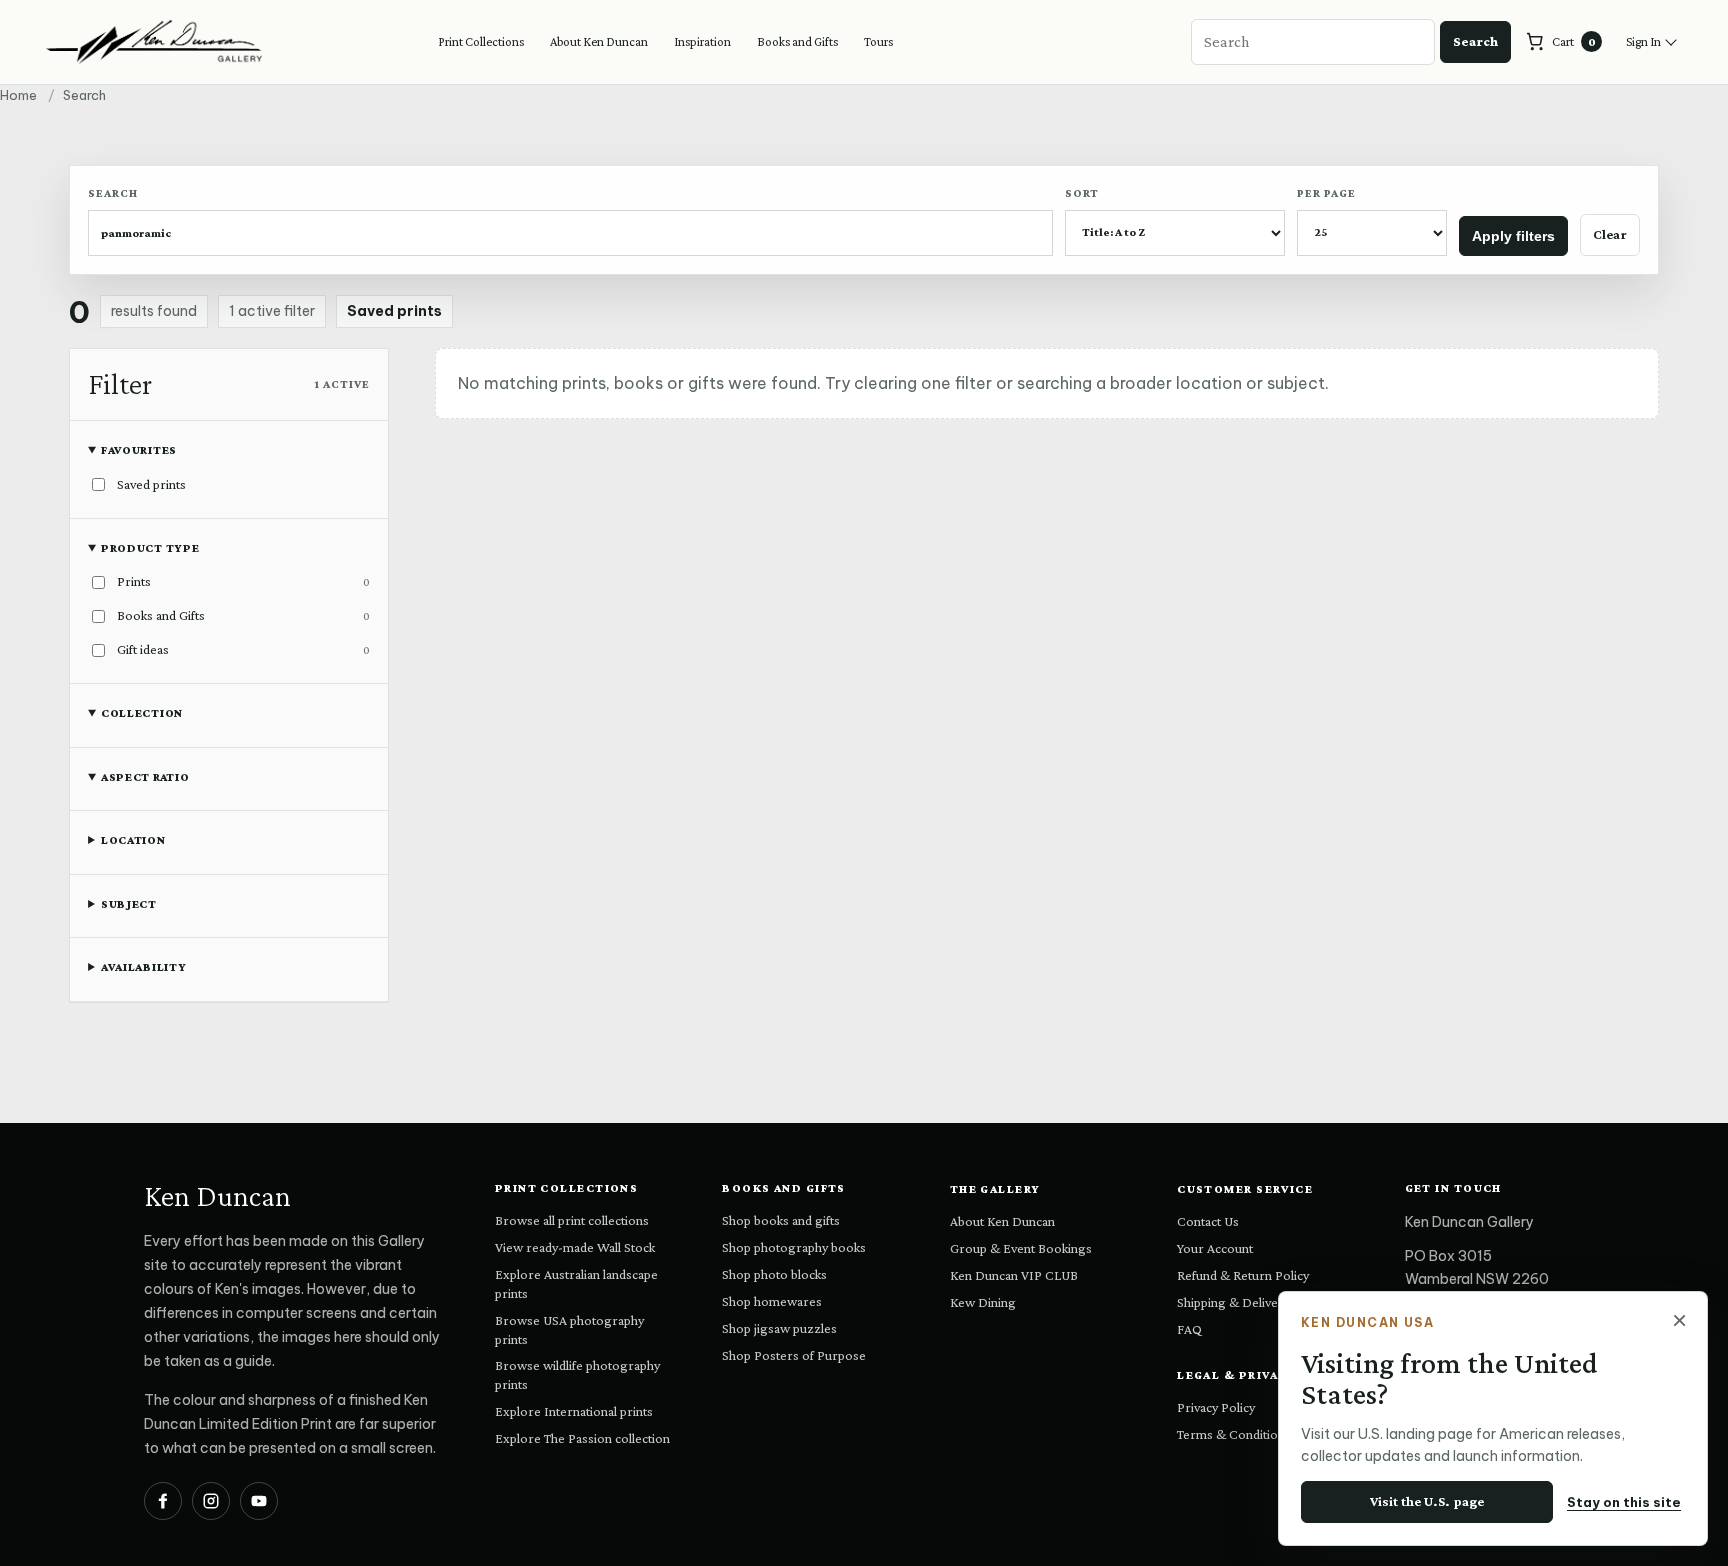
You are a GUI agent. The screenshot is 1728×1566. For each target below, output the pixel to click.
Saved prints (394, 311)
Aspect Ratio (145, 777)
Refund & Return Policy (1243, 1275)
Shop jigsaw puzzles (779, 1328)
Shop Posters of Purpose (794, 1355)
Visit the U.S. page (1427, 1501)
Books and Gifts (797, 41)
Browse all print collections (572, 1220)
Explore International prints (574, 1411)
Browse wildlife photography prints (577, 1374)
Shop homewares (772, 1301)
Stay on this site (1624, 1502)
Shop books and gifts (781, 1220)
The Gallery (995, 1189)
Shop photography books (794, 1247)
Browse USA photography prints (569, 1329)
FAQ (1189, 1329)
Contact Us (1208, 1221)
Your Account (1215, 1248)
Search (1475, 41)
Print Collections (481, 41)
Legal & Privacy (1237, 1375)
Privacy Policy (1216, 1407)
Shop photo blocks (774, 1274)
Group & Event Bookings (1021, 1248)
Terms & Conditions (1234, 1434)
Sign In (1643, 41)
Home (18, 95)
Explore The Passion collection (582, 1438)
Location (133, 840)
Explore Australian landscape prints (576, 1283)
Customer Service (1245, 1189)
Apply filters (1513, 236)
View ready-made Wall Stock (575, 1247)
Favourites (139, 450)
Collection (142, 713)
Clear (1610, 234)
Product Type (150, 548)
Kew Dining (983, 1302)
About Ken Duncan (599, 41)
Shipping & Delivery (1233, 1302)
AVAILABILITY (144, 967)
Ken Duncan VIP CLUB (1014, 1275)
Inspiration (702, 41)
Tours (878, 41)
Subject (129, 904)
